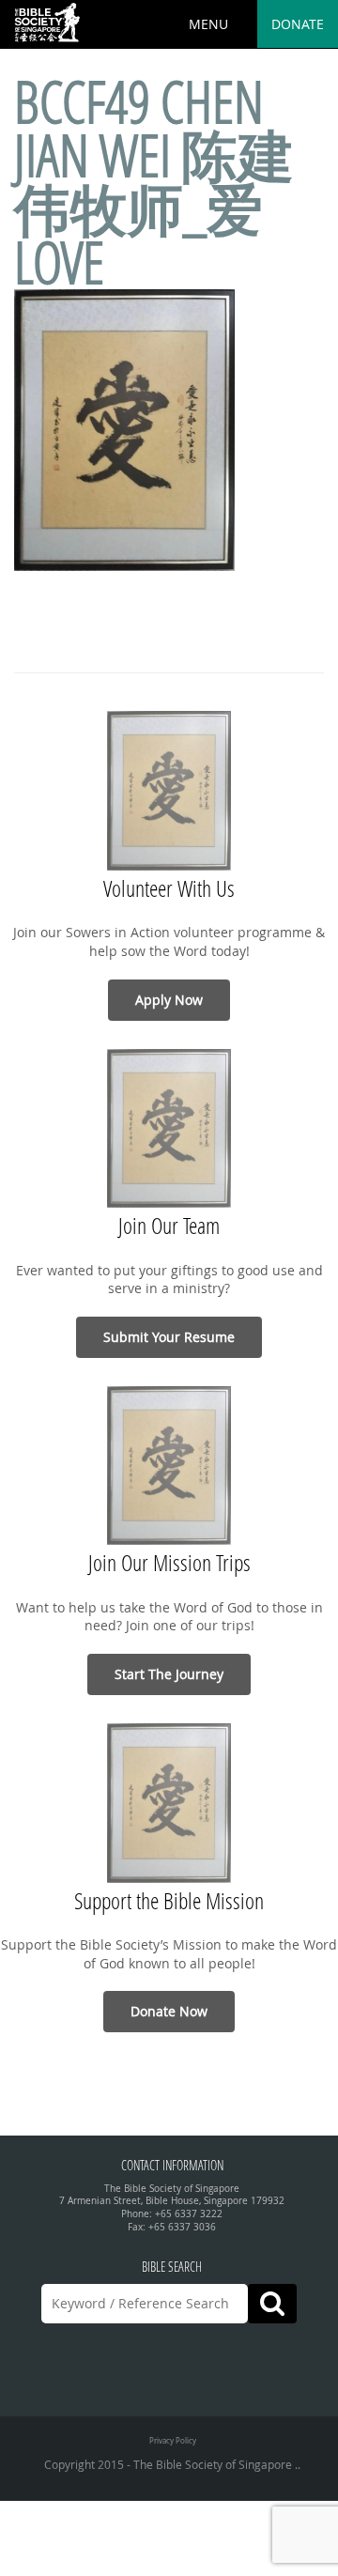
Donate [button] (298, 24)
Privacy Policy (173, 2440)
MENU (208, 24)
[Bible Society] (47, 23)
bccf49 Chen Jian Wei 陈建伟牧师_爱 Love (154, 182)
